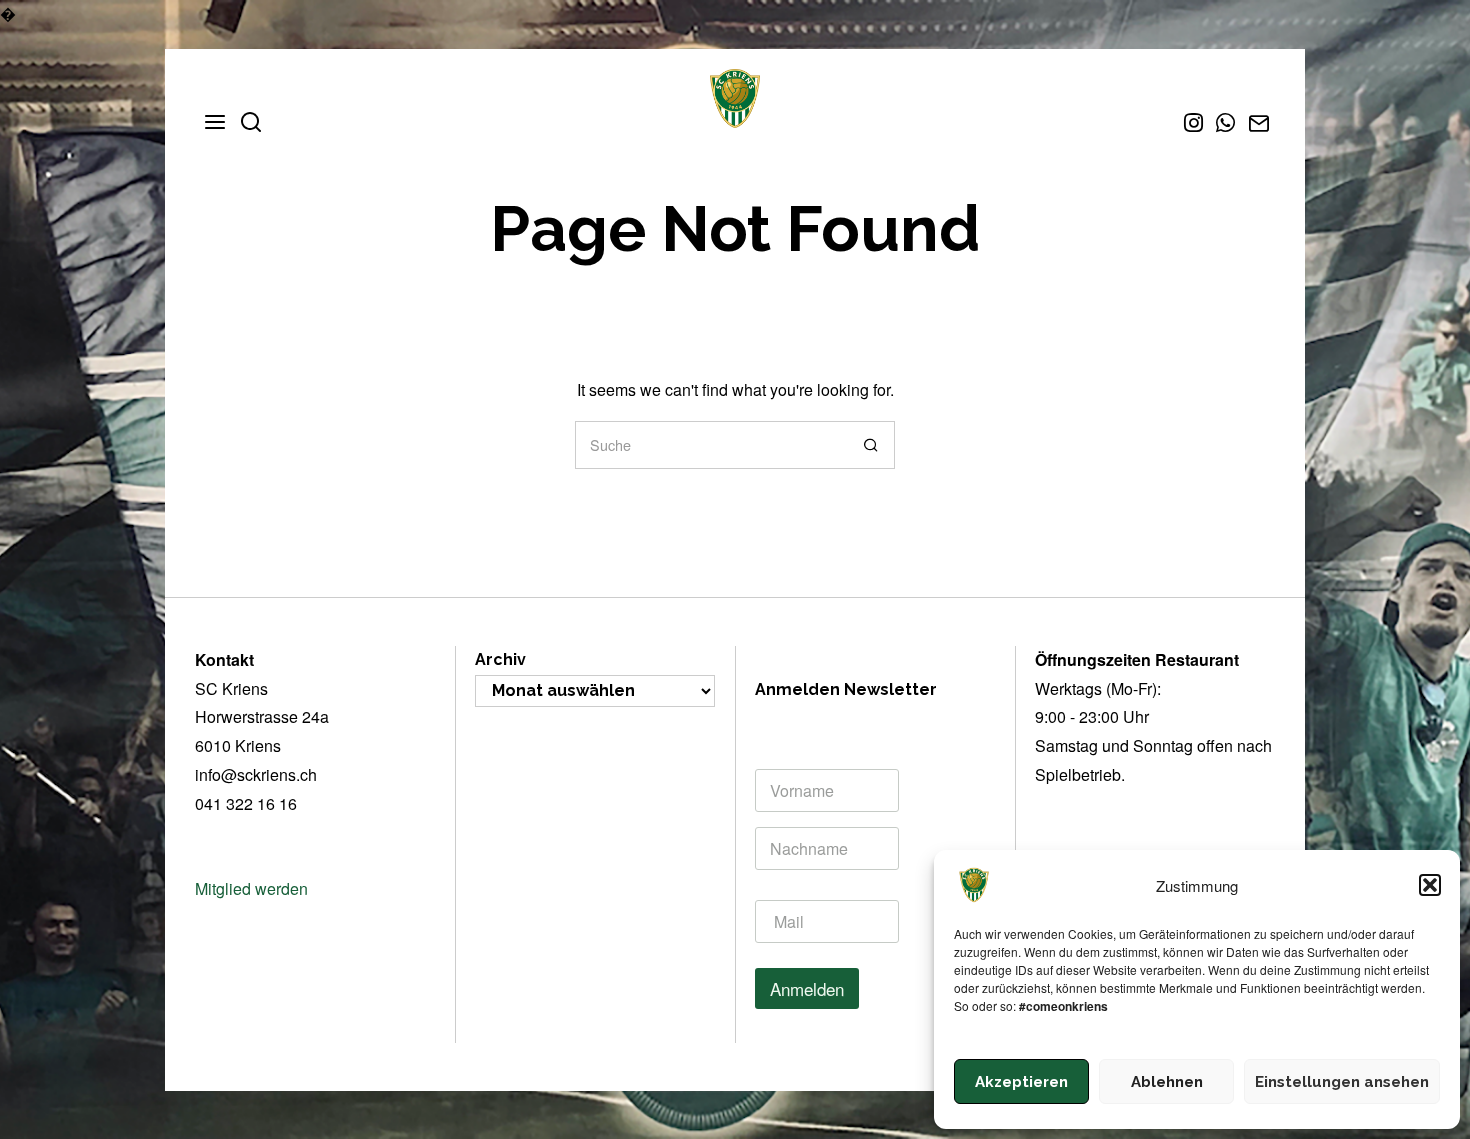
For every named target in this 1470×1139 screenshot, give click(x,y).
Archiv (500, 659)
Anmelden (807, 988)
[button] (1430, 885)
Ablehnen (1167, 1082)
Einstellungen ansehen (1342, 1082)
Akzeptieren (1021, 1082)
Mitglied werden (251, 888)
